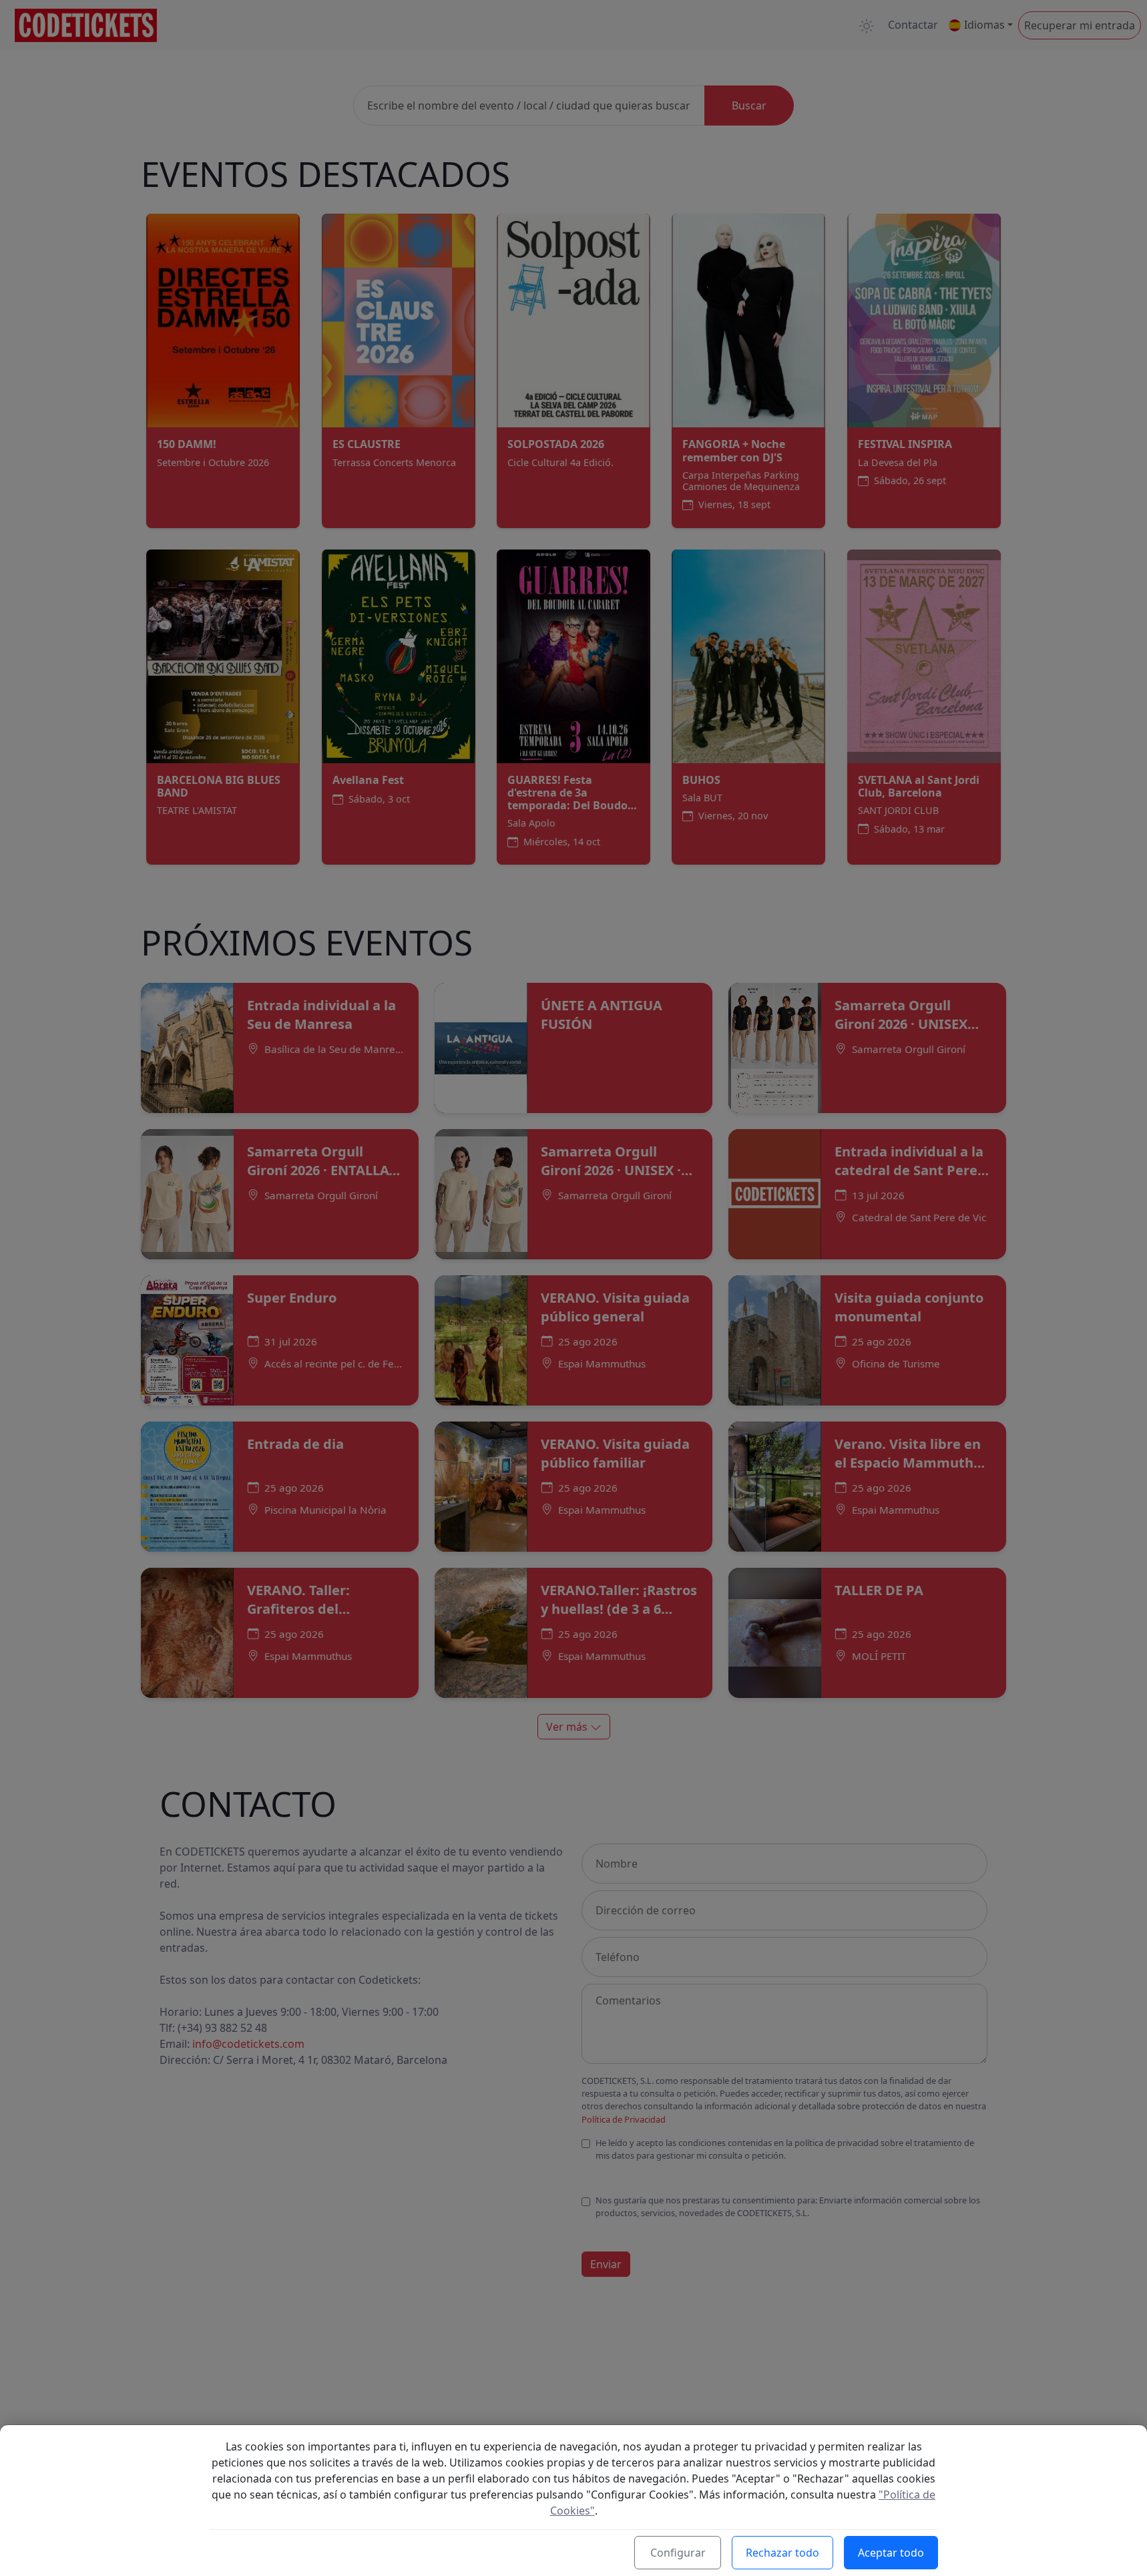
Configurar (678, 2553)
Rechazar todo (782, 2553)
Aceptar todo (891, 2553)
